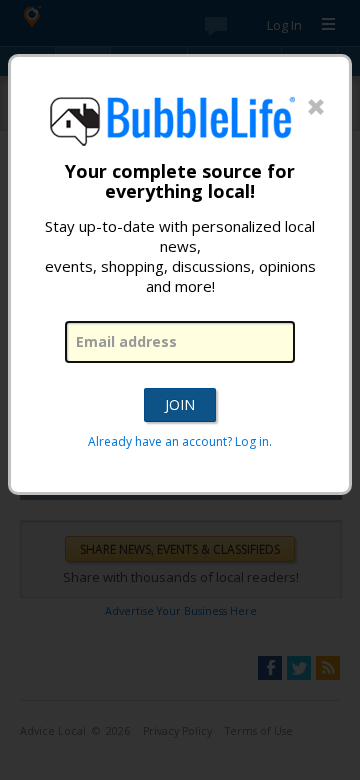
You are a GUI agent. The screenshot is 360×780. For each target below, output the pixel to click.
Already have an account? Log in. (180, 441)
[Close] (316, 108)
